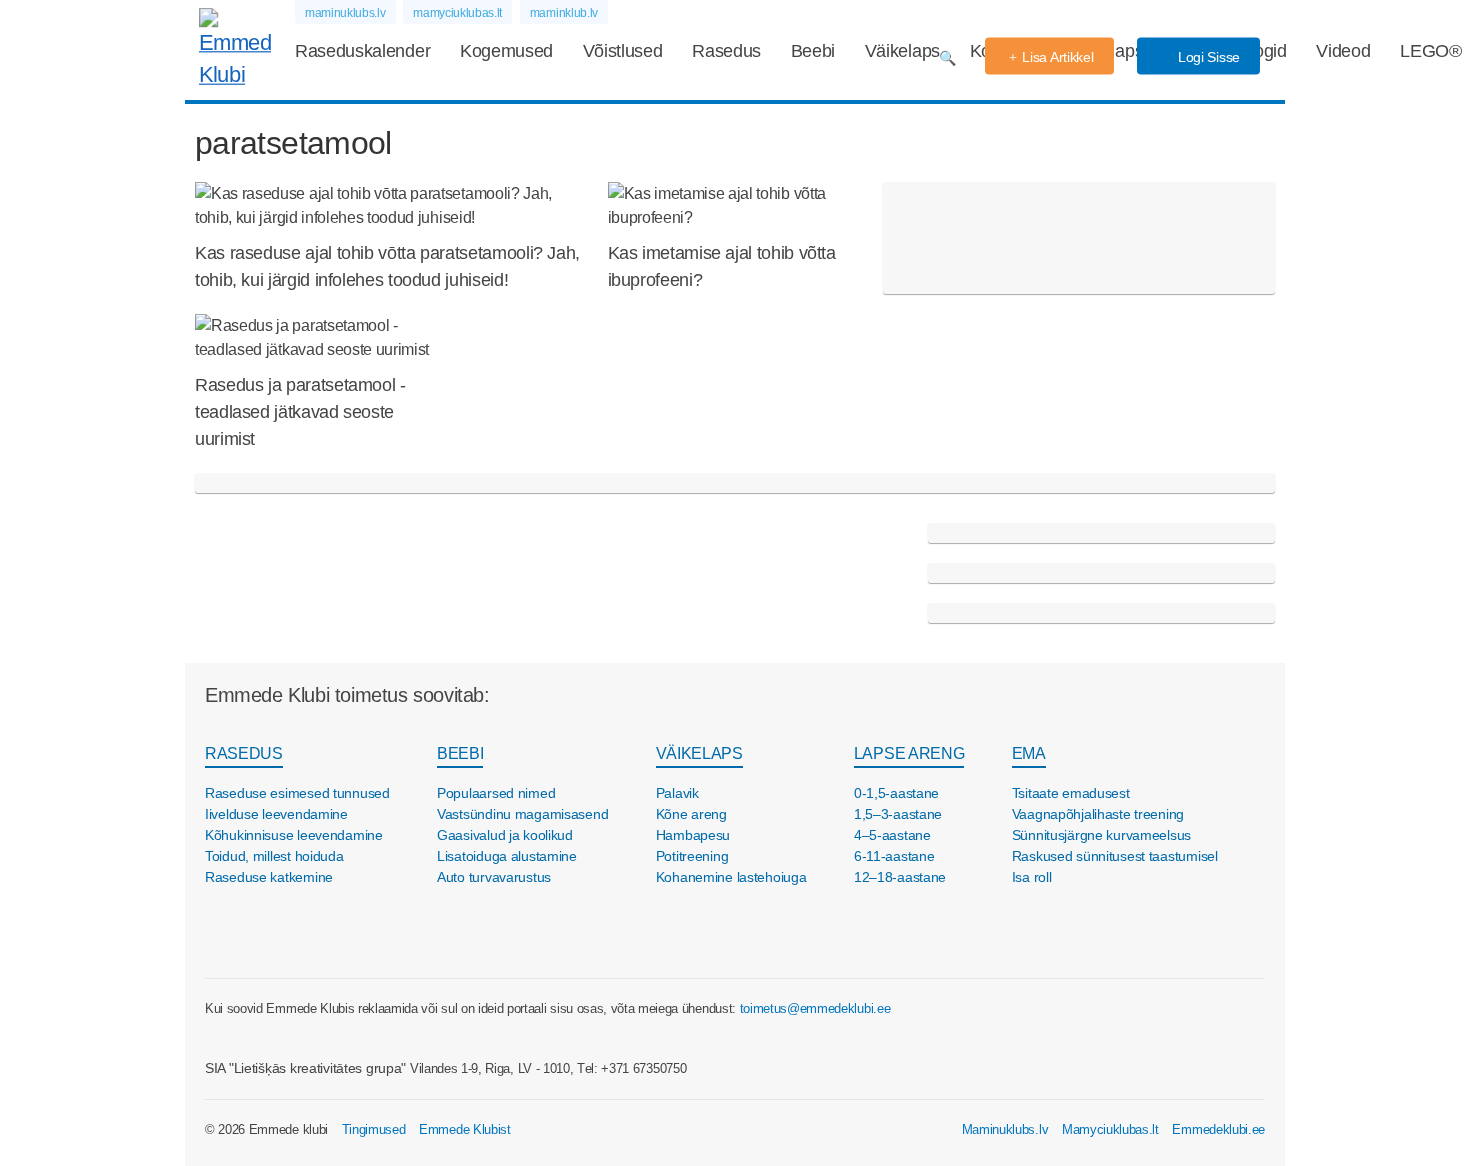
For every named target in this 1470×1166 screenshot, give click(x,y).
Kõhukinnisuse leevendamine (294, 835)
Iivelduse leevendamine (276, 814)
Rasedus (726, 51)
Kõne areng (691, 814)
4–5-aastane (892, 835)
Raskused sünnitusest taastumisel (1115, 856)
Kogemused (506, 51)
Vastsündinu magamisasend (522, 814)
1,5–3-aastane (898, 814)
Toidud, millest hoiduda (274, 856)
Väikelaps (902, 51)
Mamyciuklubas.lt (1110, 1129)
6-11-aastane (894, 856)
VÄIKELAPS (699, 753)
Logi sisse (1207, 57)
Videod (1343, 51)
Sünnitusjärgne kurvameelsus (1101, 835)
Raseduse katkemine (269, 877)
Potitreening (692, 856)
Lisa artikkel (1057, 57)
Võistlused (623, 51)
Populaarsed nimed (496, 793)
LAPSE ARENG (909, 753)
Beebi (813, 51)
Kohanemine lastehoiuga (731, 877)
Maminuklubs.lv (1005, 1129)
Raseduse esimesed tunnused (297, 793)
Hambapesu (693, 835)
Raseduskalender (362, 51)
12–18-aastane (900, 877)
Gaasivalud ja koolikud (505, 835)
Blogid (1263, 51)
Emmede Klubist (465, 1129)
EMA (1029, 753)
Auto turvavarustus (494, 877)
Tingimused (374, 1129)
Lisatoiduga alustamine (507, 856)
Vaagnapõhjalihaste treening (1098, 814)
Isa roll (1032, 877)
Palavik (677, 793)
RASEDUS (244, 753)
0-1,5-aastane (896, 793)
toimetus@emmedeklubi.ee (815, 1008)
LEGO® (1430, 51)
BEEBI (460, 753)
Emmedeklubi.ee (1218, 1129)
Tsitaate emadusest (1071, 793)
